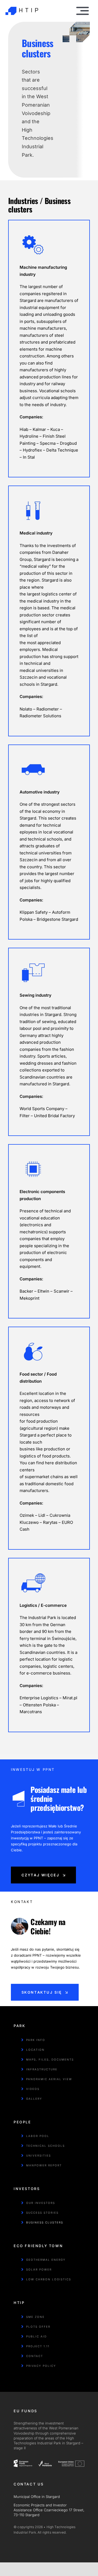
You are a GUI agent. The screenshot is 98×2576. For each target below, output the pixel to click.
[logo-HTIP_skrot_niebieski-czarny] (22, 4)
